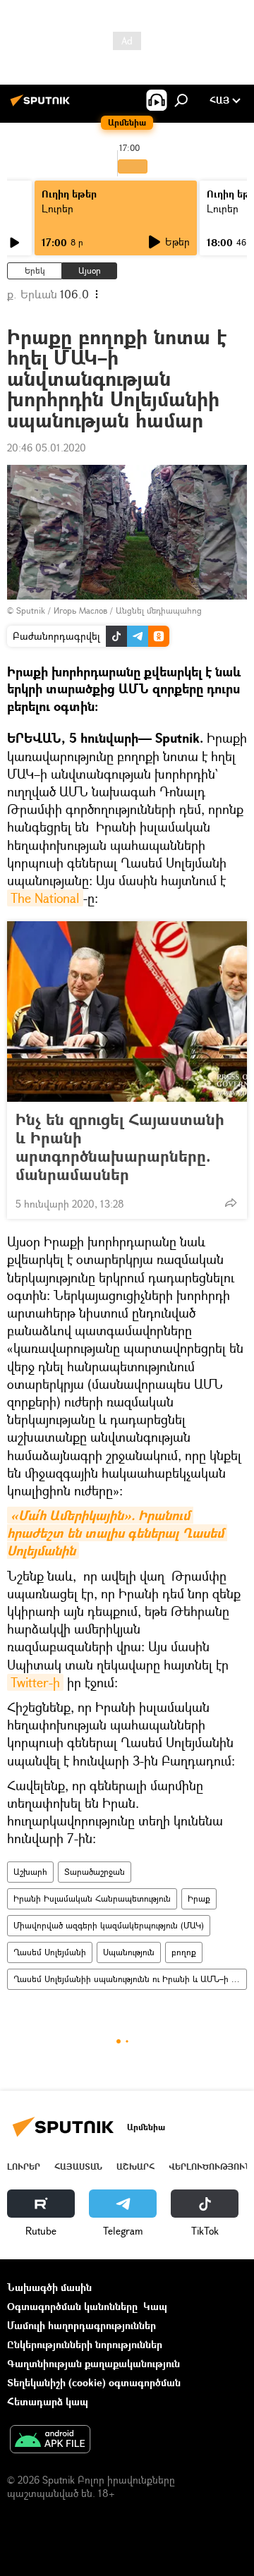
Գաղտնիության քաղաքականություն (93, 2363)
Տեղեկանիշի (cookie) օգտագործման (94, 2382)
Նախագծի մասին (49, 2287)
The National (45, 898)
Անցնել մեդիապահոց (159, 610)
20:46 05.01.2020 (47, 448)
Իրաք (199, 1898)
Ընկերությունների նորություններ (85, 2344)
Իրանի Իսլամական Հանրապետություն (92, 1898)
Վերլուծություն (210, 2167)
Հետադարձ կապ (48, 2401)
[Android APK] (50, 2441)
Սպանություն (129, 1952)
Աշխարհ (30, 1872)
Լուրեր (58, 208)
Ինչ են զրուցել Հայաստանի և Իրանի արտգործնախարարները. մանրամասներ (120, 1147)
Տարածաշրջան (95, 1872)
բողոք (184, 1952)
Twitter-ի (35, 1682)
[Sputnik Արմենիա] (42, 105)
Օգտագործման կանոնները (72, 2306)
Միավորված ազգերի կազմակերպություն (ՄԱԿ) (109, 1925)
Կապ (155, 2306)
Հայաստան (78, 2167)
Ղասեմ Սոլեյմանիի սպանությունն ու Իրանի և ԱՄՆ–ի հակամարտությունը (130, 1979)
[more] (231, 1203)
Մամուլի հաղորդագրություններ (81, 2325)
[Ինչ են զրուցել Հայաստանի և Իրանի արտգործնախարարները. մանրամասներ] (127, 1011)
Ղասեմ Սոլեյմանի (50, 1952)
